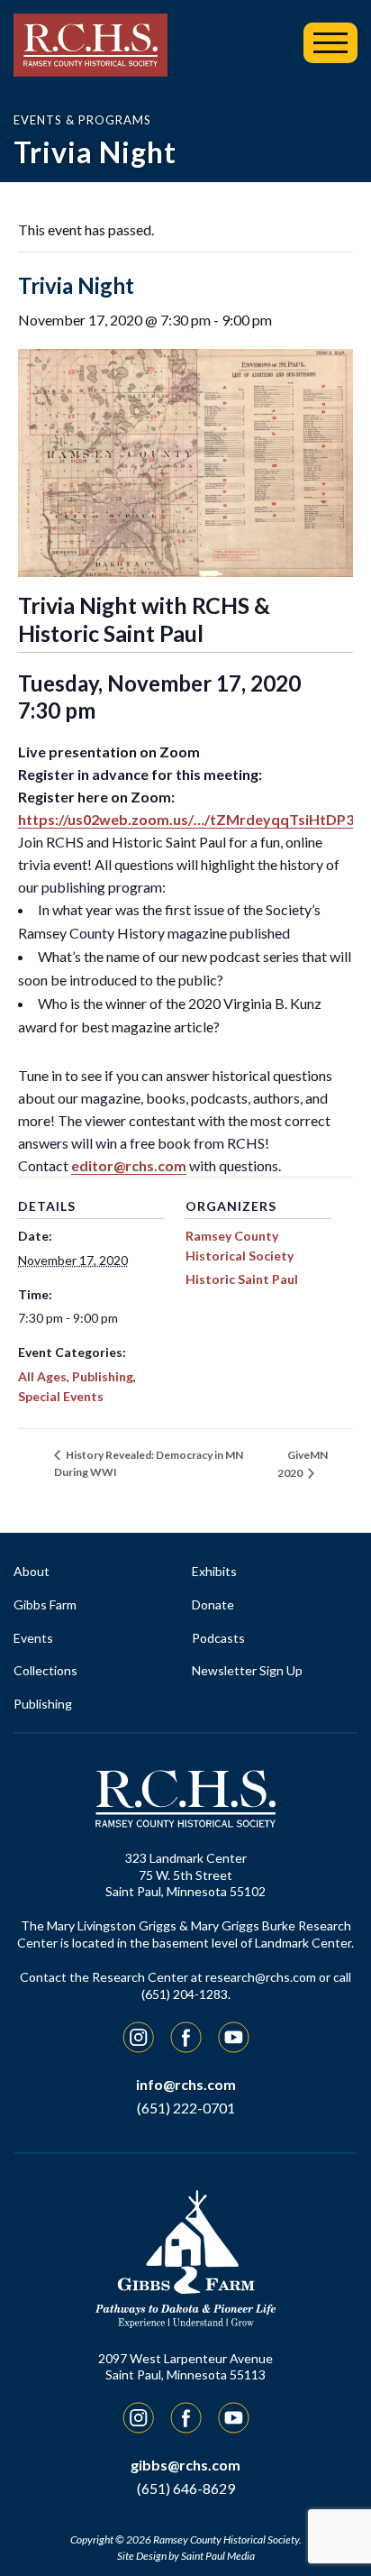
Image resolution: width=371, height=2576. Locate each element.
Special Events (61, 1396)
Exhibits (214, 1571)
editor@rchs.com (129, 1165)
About (32, 1571)
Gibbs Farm (45, 1604)
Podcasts (218, 1638)
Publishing (103, 1376)
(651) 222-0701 (186, 2108)
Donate (213, 1604)
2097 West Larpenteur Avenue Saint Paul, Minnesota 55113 (185, 2367)
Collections (45, 1670)
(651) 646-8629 (186, 2488)
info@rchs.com (186, 2084)
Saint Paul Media (218, 2556)
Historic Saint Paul (242, 1279)
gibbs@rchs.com (185, 2465)
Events (33, 1638)
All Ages (42, 1376)
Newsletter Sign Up (247, 1670)
